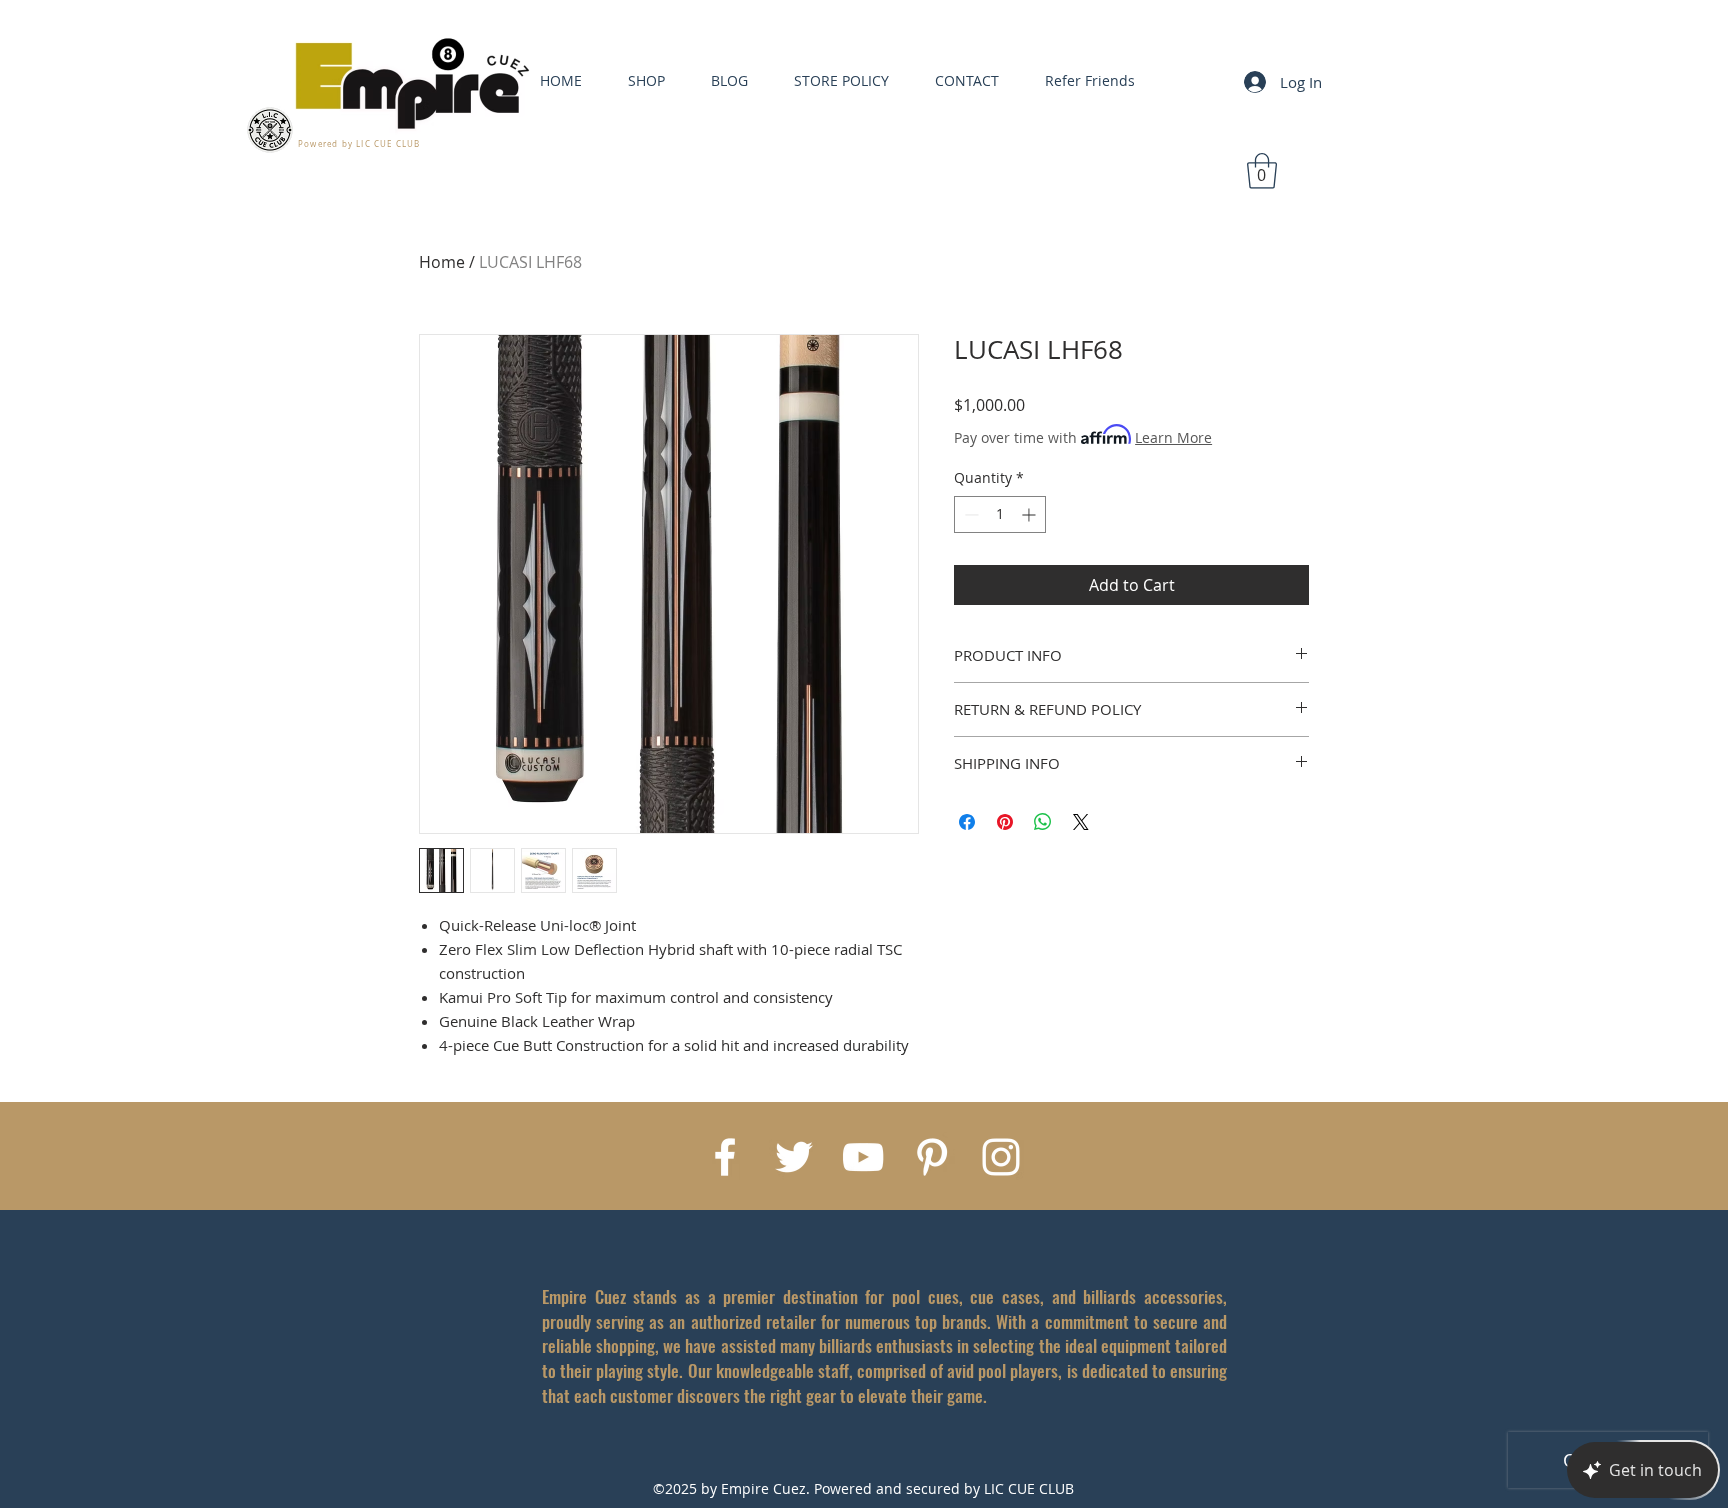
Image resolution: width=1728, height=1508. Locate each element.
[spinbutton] (1000, 514)
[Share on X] (1081, 822)
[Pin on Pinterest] (1005, 822)
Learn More (1173, 437)
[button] (1262, 171)
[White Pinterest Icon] (932, 1157)
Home (442, 262)
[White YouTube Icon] (863, 1157)
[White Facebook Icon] (725, 1157)
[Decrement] (969, 514)
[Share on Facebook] (967, 822)
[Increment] (1030, 514)
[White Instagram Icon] (1001, 1157)
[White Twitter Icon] (794, 1157)
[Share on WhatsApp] (1043, 822)
